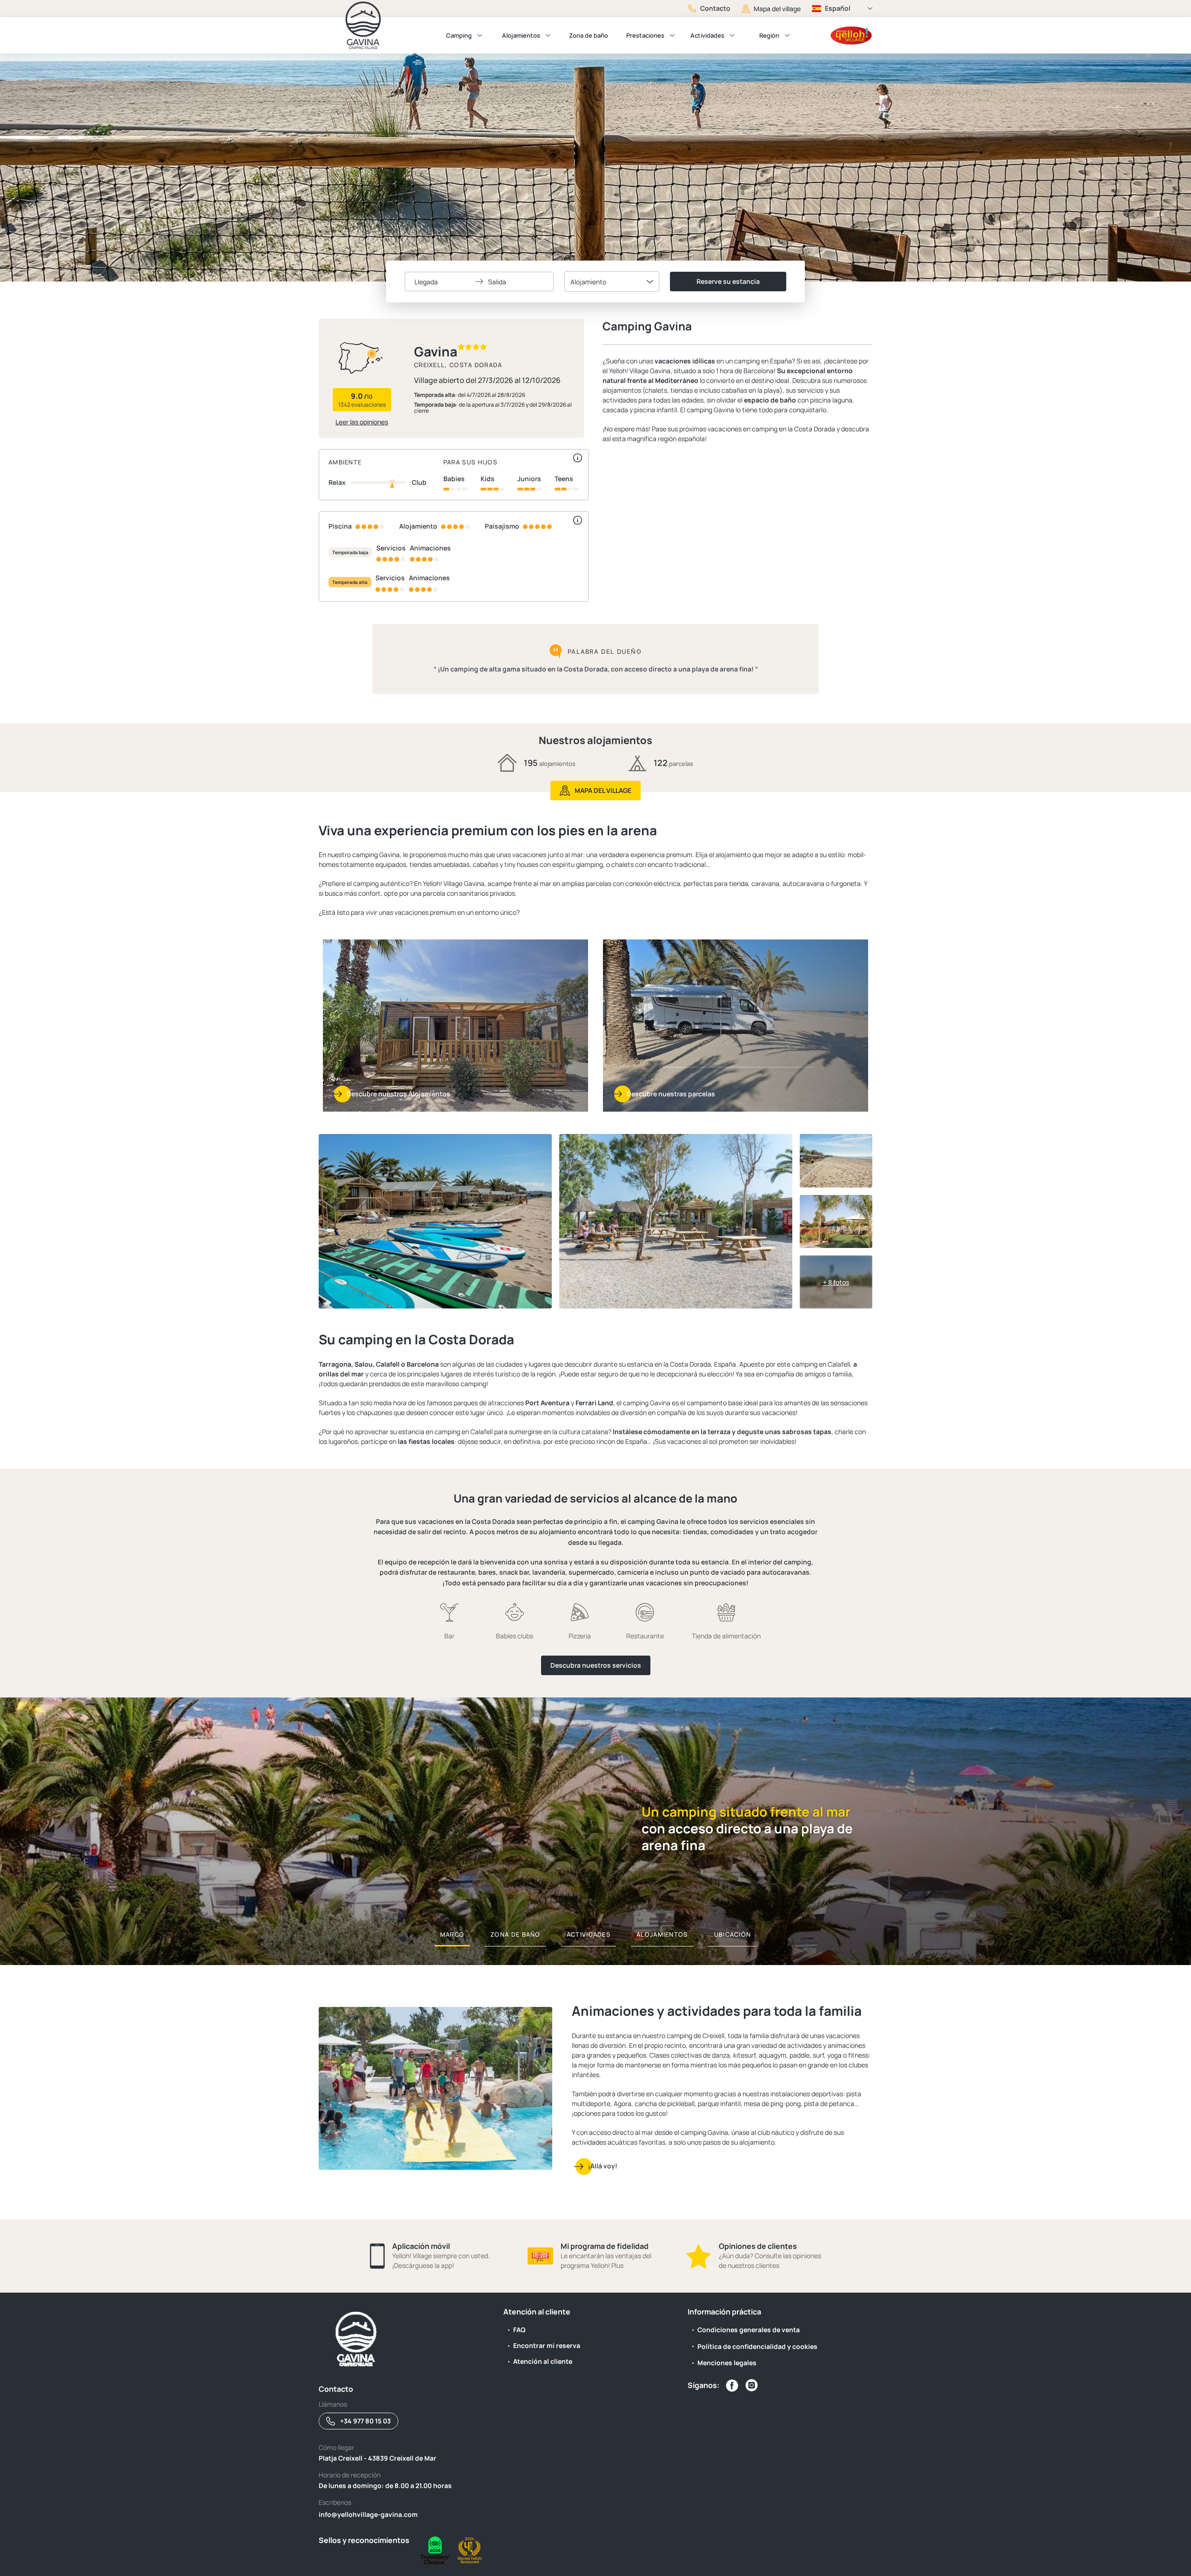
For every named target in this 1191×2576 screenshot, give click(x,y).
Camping (459, 35)
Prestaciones (645, 35)
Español (838, 8)
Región (769, 35)
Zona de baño (589, 35)
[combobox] (612, 282)
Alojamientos (521, 35)
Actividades (707, 35)
